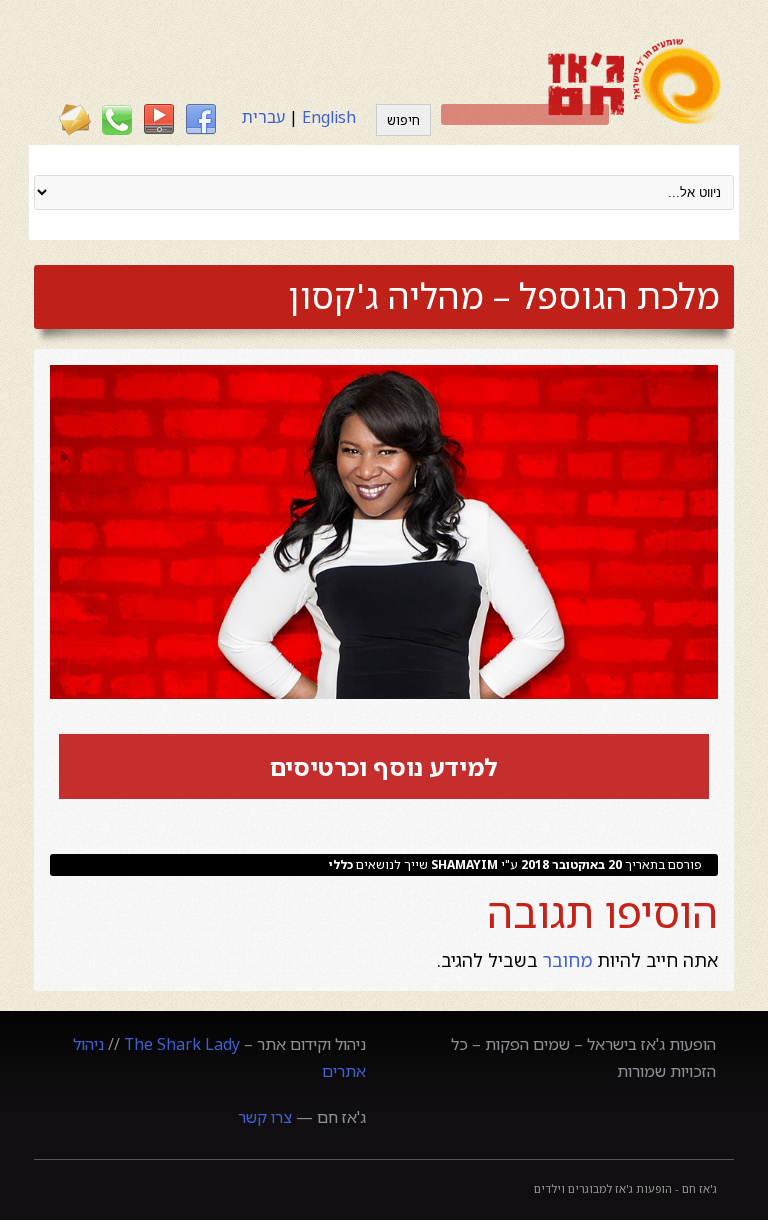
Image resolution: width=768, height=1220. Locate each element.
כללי (341, 864)
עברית (263, 117)
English (329, 117)
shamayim (464, 864)
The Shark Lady (182, 1044)
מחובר (570, 960)
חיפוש (403, 120)
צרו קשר (265, 1117)
